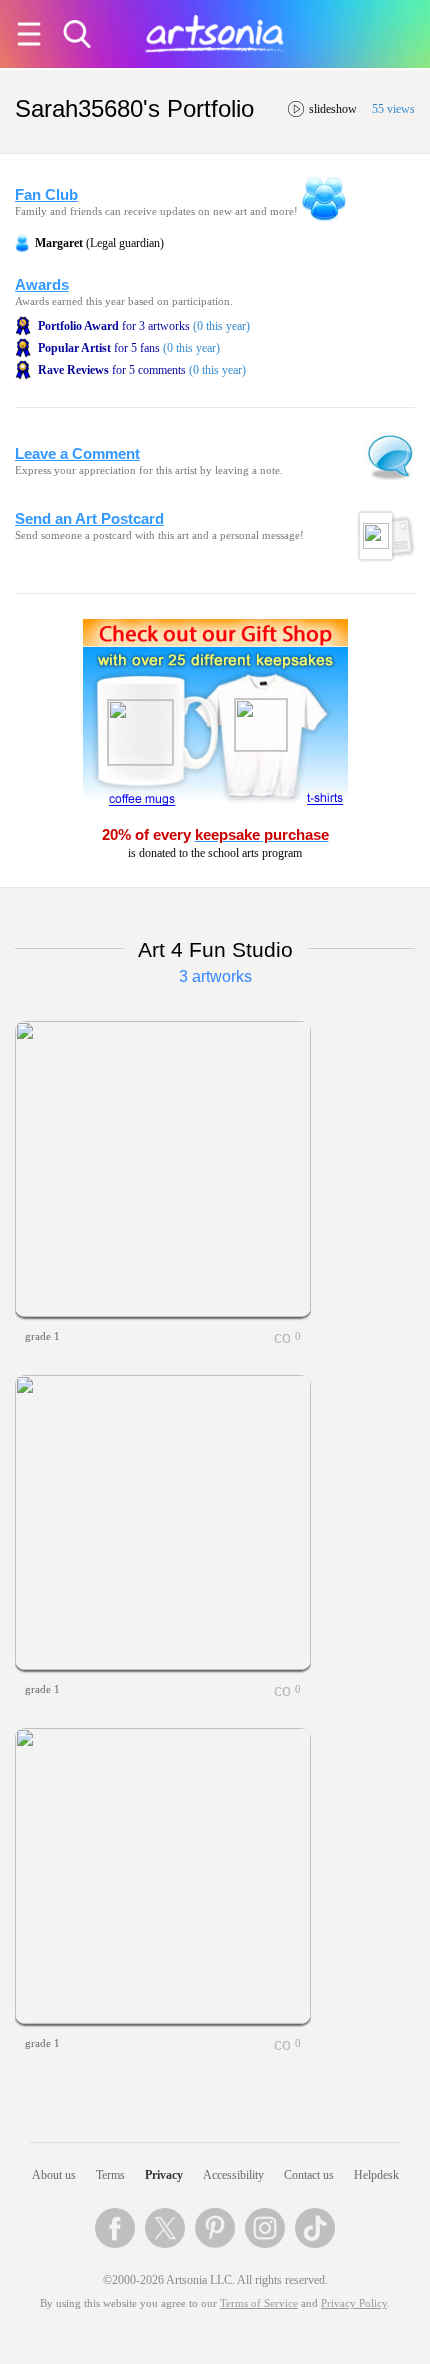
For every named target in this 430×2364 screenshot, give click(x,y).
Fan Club (46, 195)
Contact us (309, 2175)
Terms (110, 2175)
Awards (42, 285)
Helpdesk (376, 2175)
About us (54, 2175)
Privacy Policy (354, 2303)
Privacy (164, 2175)
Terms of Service (259, 2303)
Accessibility (233, 2175)
